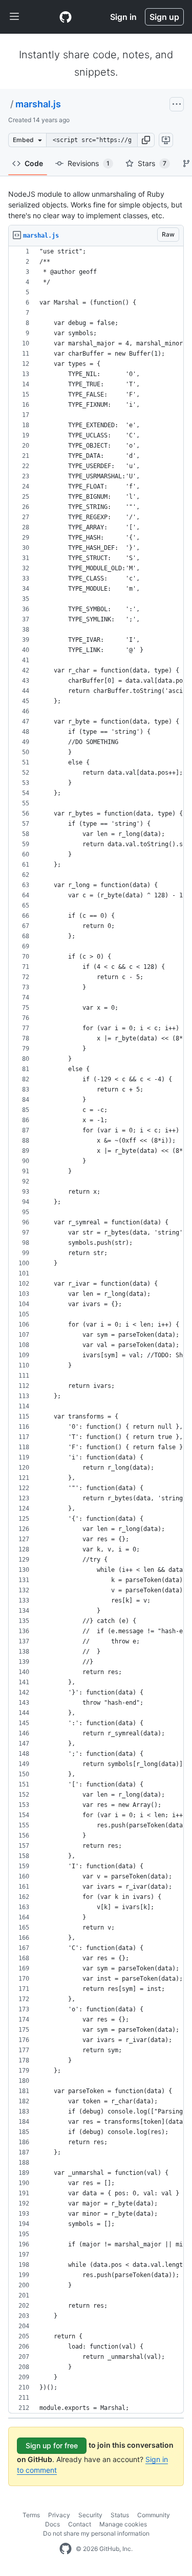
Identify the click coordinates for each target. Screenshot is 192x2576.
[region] (96, 1330)
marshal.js (38, 104)
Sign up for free (52, 2445)
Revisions (89, 163)
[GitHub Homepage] (66, 2549)
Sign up (164, 17)
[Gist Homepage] (66, 17)
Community (154, 2515)
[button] (146, 140)
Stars (152, 163)
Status (120, 2515)
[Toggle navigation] (14, 17)
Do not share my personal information (96, 2533)
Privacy (59, 2515)
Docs (52, 2524)
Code (34, 163)
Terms (31, 2515)
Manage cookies (123, 2524)
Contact (80, 2524)
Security (90, 2515)
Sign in (123, 17)
